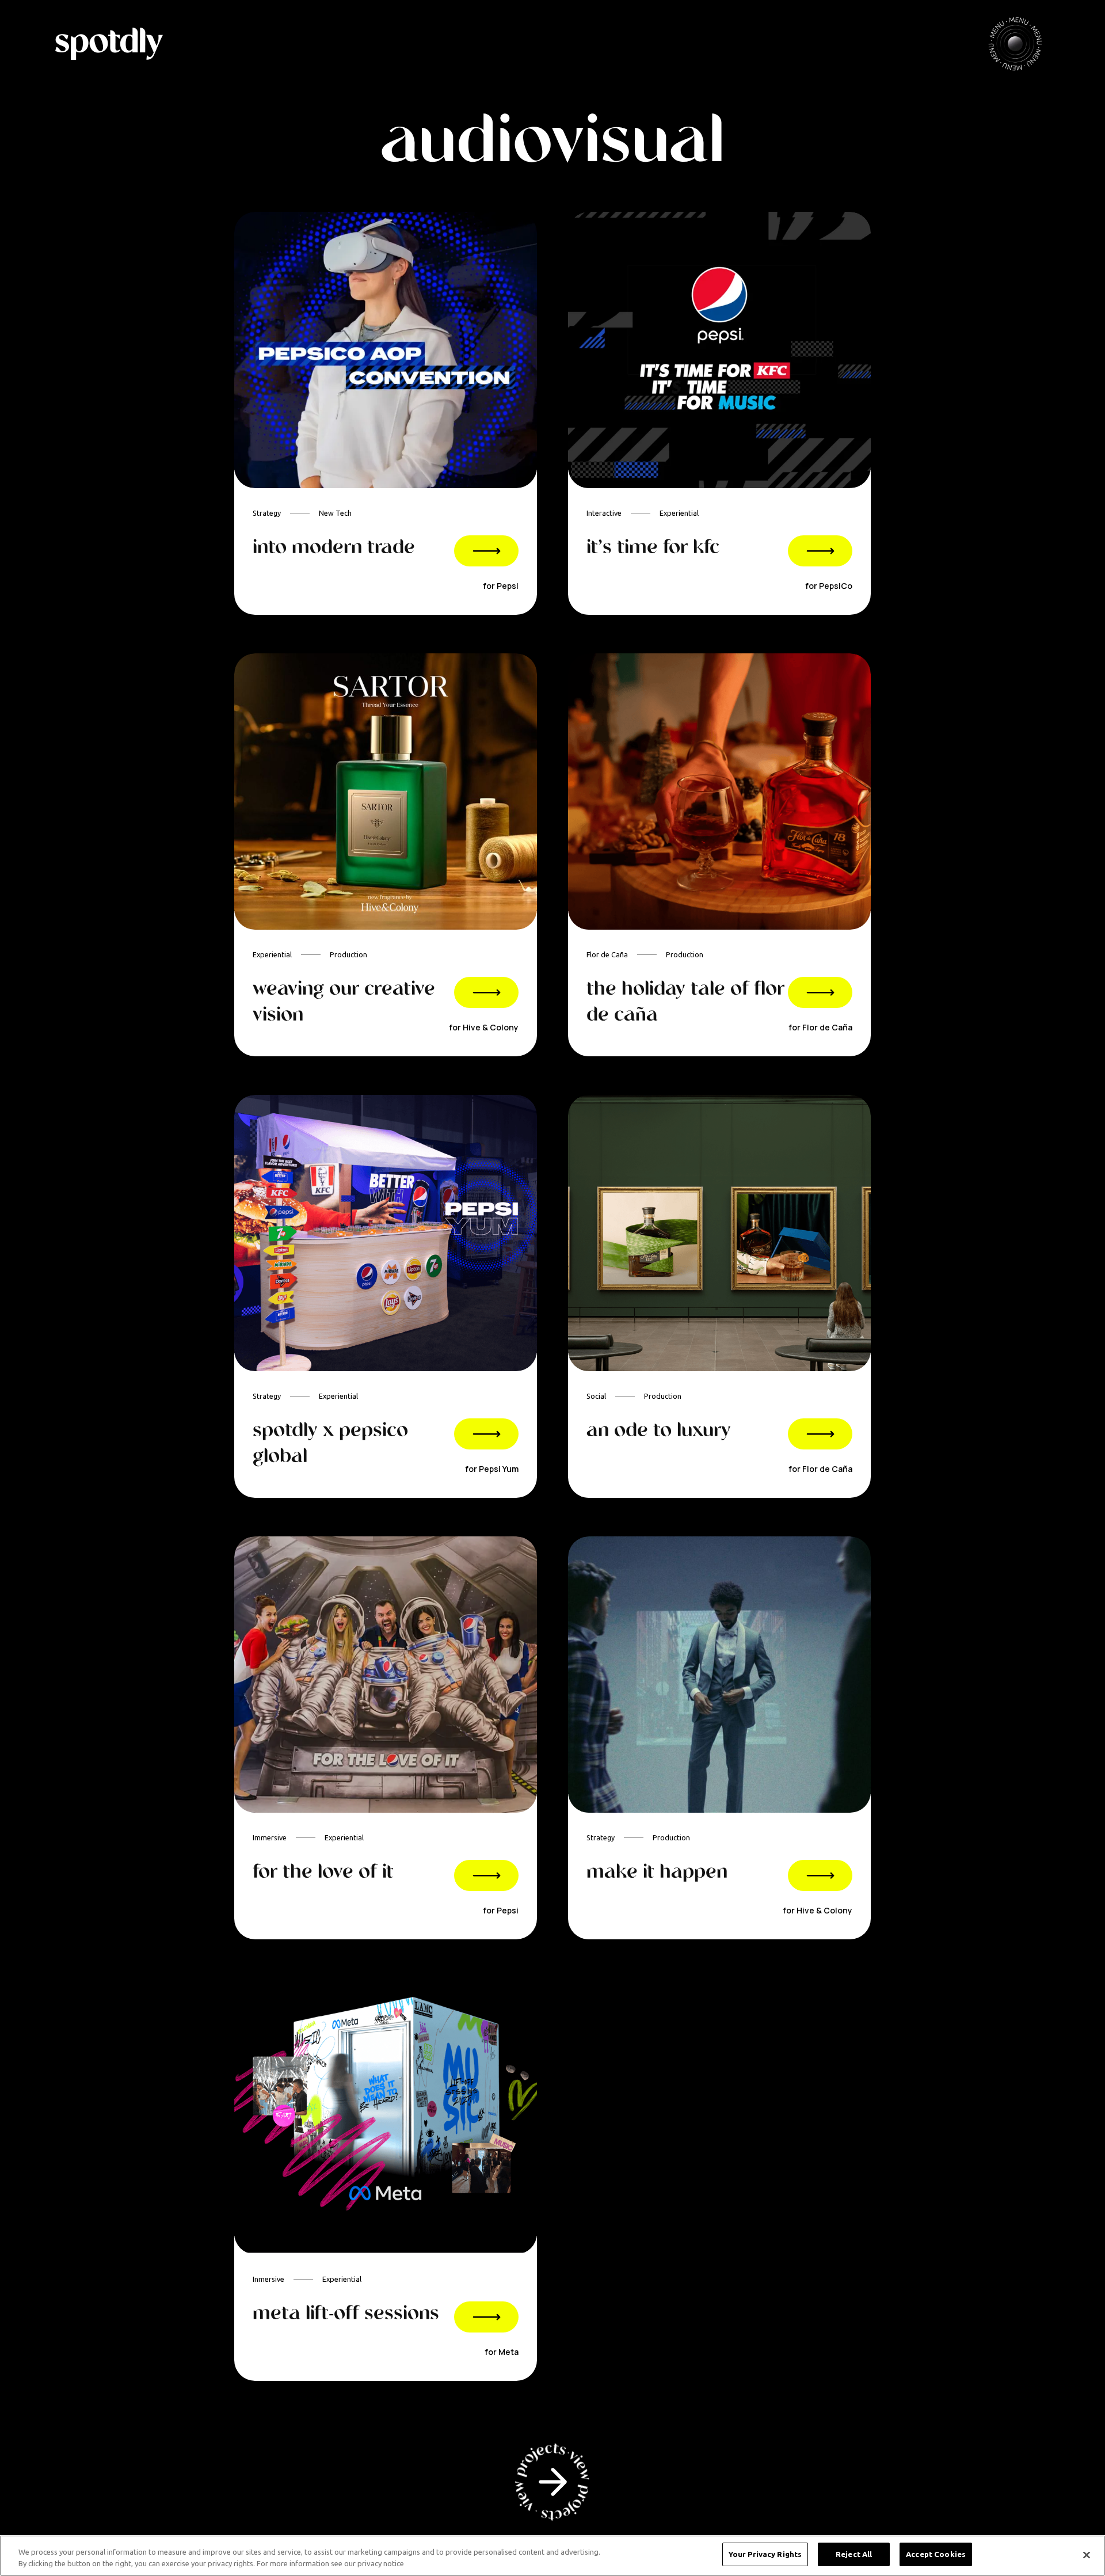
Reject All (854, 2554)
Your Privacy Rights (765, 2554)
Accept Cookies (936, 2554)
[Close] (1087, 2555)
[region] (552, 2556)
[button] (1015, 44)
